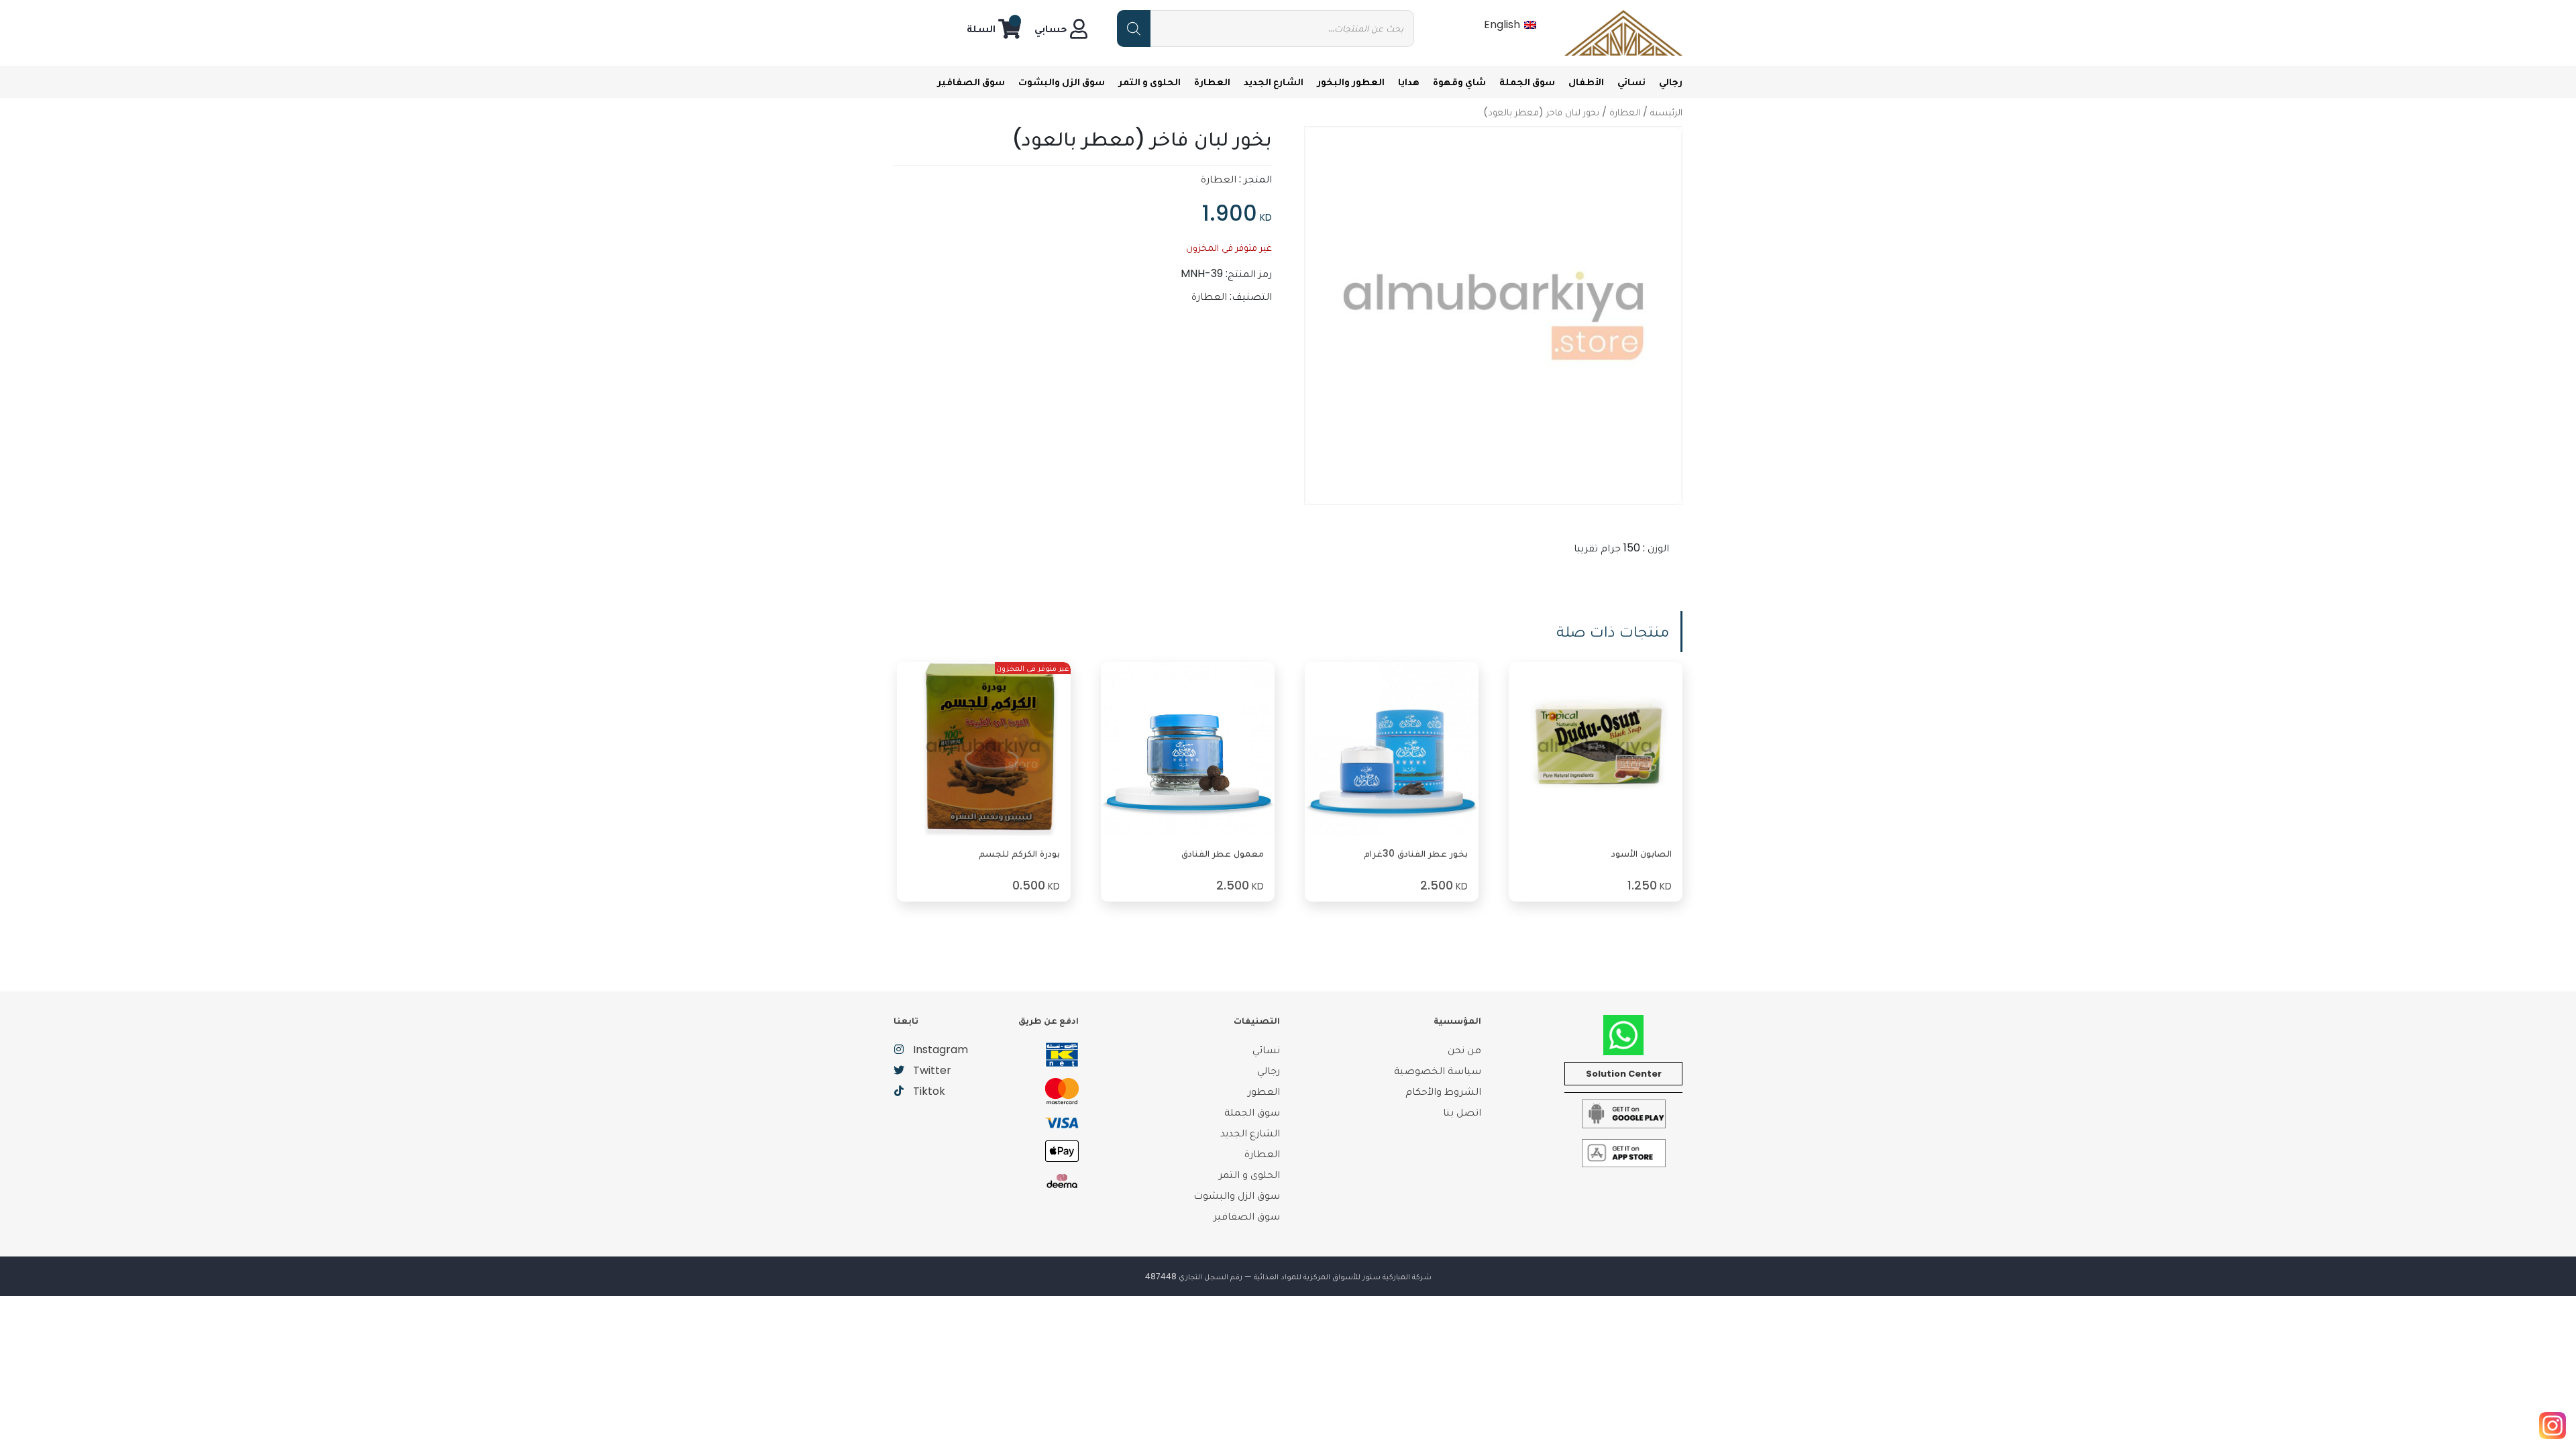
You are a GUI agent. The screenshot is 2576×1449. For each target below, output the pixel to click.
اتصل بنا (1462, 1112)
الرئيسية (1666, 112)
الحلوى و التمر (1149, 82)
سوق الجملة (1527, 82)
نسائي (1631, 82)
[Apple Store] (1624, 1152)
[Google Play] (1624, 1113)
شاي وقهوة (1459, 82)
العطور (1264, 1091)
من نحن (1464, 1050)
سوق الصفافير (971, 82)
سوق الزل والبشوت (1062, 82)
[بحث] (1134, 29)
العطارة (1212, 82)
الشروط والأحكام (1443, 1091)
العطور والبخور (1351, 82)
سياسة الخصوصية (1438, 1070)
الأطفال (1586, 82)
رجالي (1671, 82)
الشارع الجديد (1274, 82)
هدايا (1409, 82)
